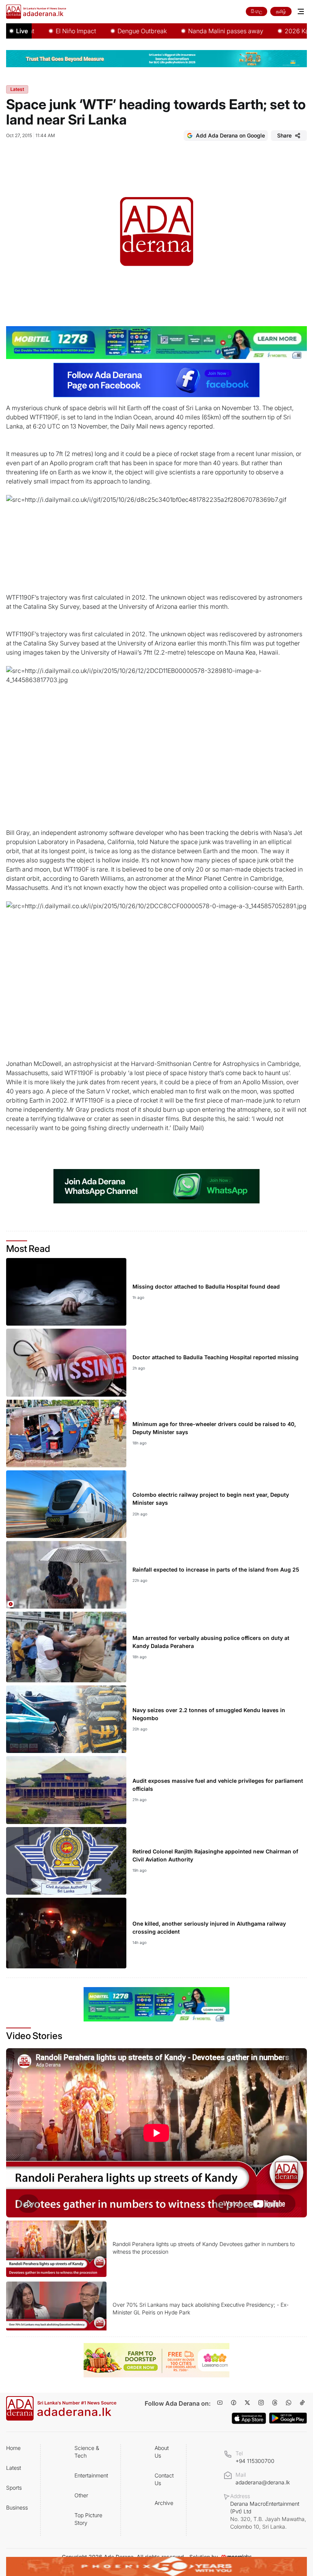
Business (17, 2507)
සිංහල (257, 11)
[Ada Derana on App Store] (249, 2418)
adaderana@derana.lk (263, 2482)
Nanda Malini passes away (192, 31)
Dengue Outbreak (109, 31)
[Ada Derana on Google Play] (288, 2418)
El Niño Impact (42, 31)
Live (22, 31)
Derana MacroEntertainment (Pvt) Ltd (268, 2515)
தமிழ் (281, 11)
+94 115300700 (255, 2461)
